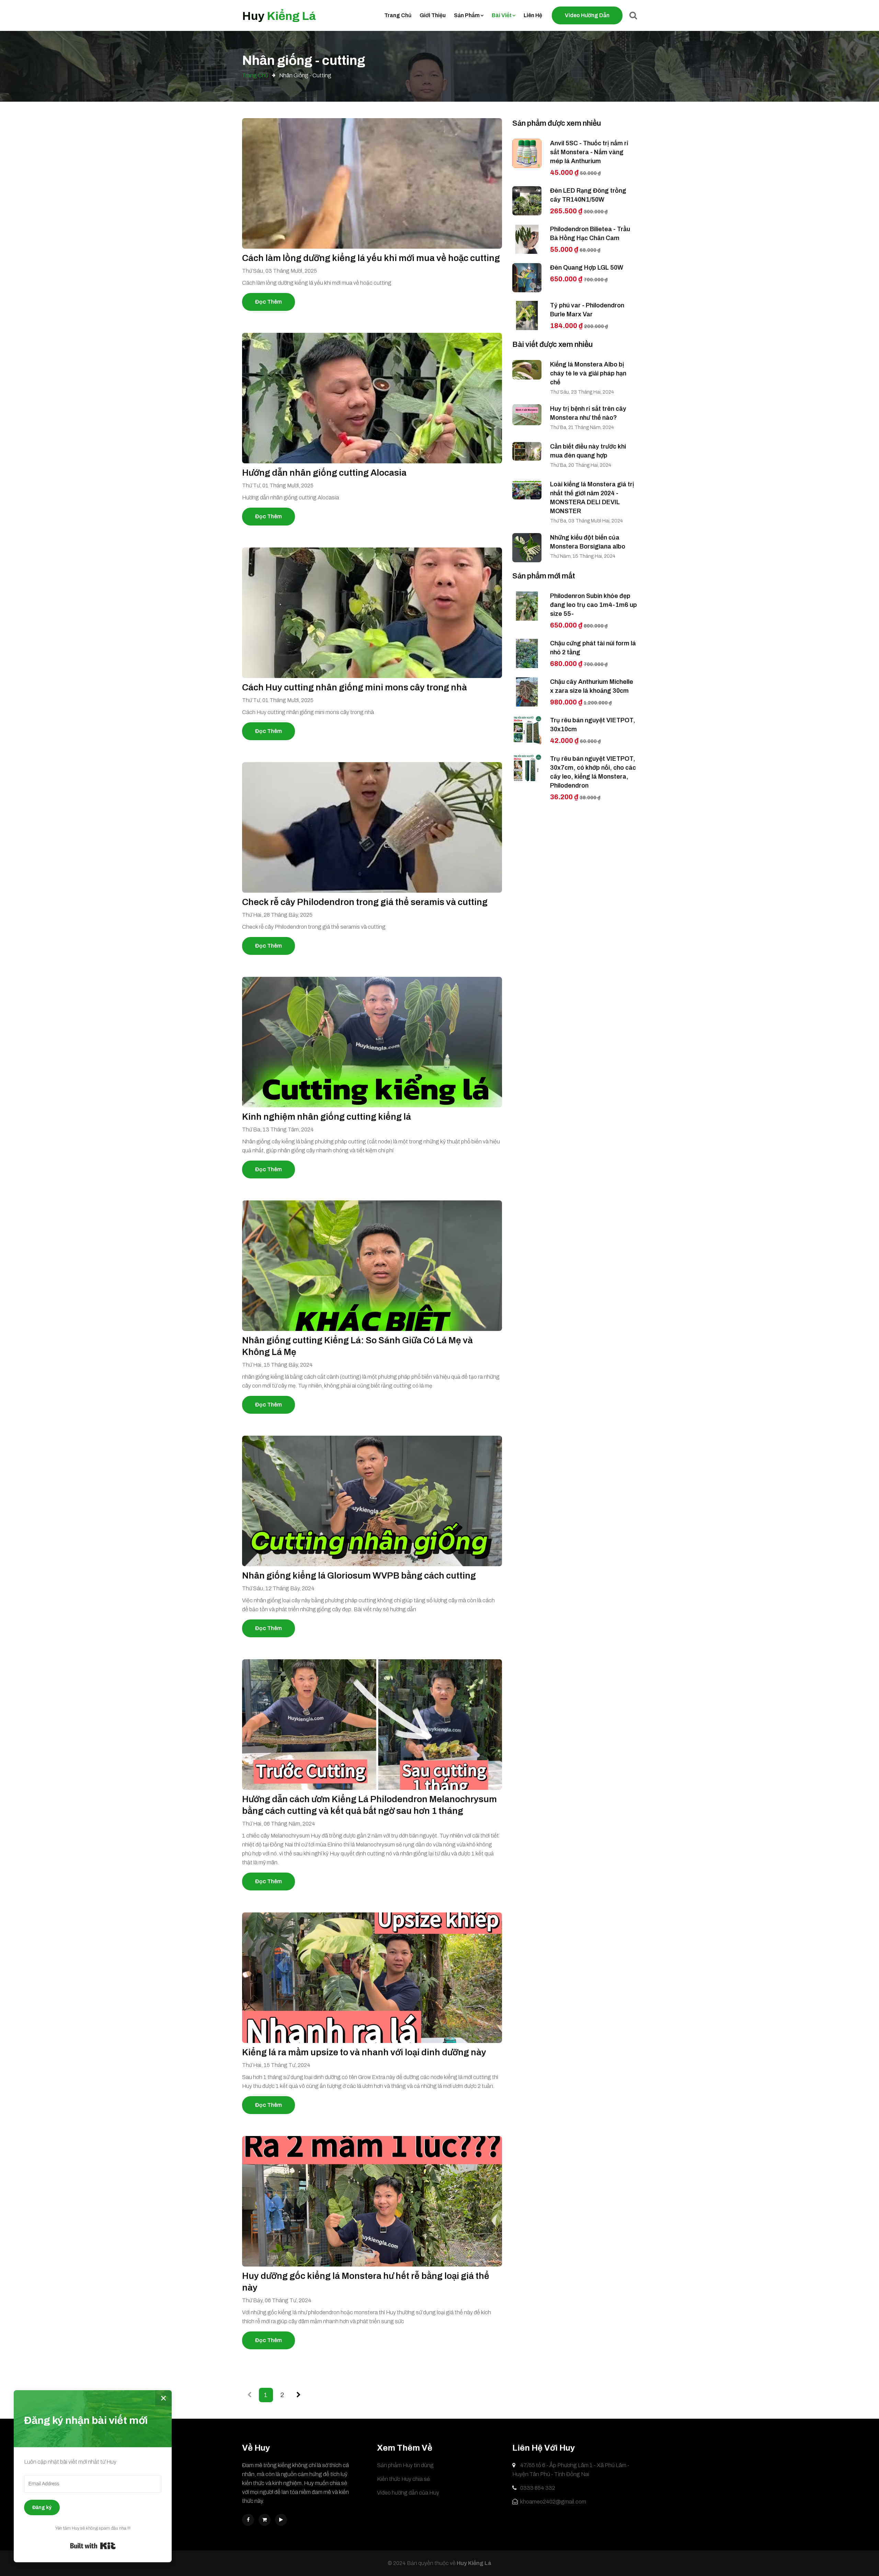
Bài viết (502, 15)
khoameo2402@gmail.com (553, 2502)
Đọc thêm (269, 302)
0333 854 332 (537, 2488)
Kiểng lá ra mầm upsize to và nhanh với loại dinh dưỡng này (364, 2052)
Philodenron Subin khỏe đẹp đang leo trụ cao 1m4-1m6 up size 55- (593, 605)
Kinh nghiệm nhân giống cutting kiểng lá (327, 1117)
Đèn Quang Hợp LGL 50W (587, 268)
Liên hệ (533, 15)
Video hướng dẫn (587, 15)
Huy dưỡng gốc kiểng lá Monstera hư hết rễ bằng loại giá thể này (366, 2282)
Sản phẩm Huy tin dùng (405, 2465)
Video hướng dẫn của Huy (408, 2493)
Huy (279, 16)
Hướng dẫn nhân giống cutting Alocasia (324, 473)
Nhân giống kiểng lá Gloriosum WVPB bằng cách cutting (359, 1575)
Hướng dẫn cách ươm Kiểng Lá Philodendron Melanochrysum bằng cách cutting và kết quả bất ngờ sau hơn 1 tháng (369, 1805)
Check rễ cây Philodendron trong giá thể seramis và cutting (365, 902)
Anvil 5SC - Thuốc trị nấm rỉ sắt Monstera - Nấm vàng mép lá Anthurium (589, 152)
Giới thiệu (433, 15)
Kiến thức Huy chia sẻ (403, 2479)
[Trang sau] (299, 2395)
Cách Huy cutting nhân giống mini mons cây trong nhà (355, 687)
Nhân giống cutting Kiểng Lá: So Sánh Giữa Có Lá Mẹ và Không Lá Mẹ (357, 1346)
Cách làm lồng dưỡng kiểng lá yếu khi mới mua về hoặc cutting (371, 258)
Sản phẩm (467, 15)
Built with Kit (93, 2546)
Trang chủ (398, 15)
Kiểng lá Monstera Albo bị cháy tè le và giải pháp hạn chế (588, 373)
